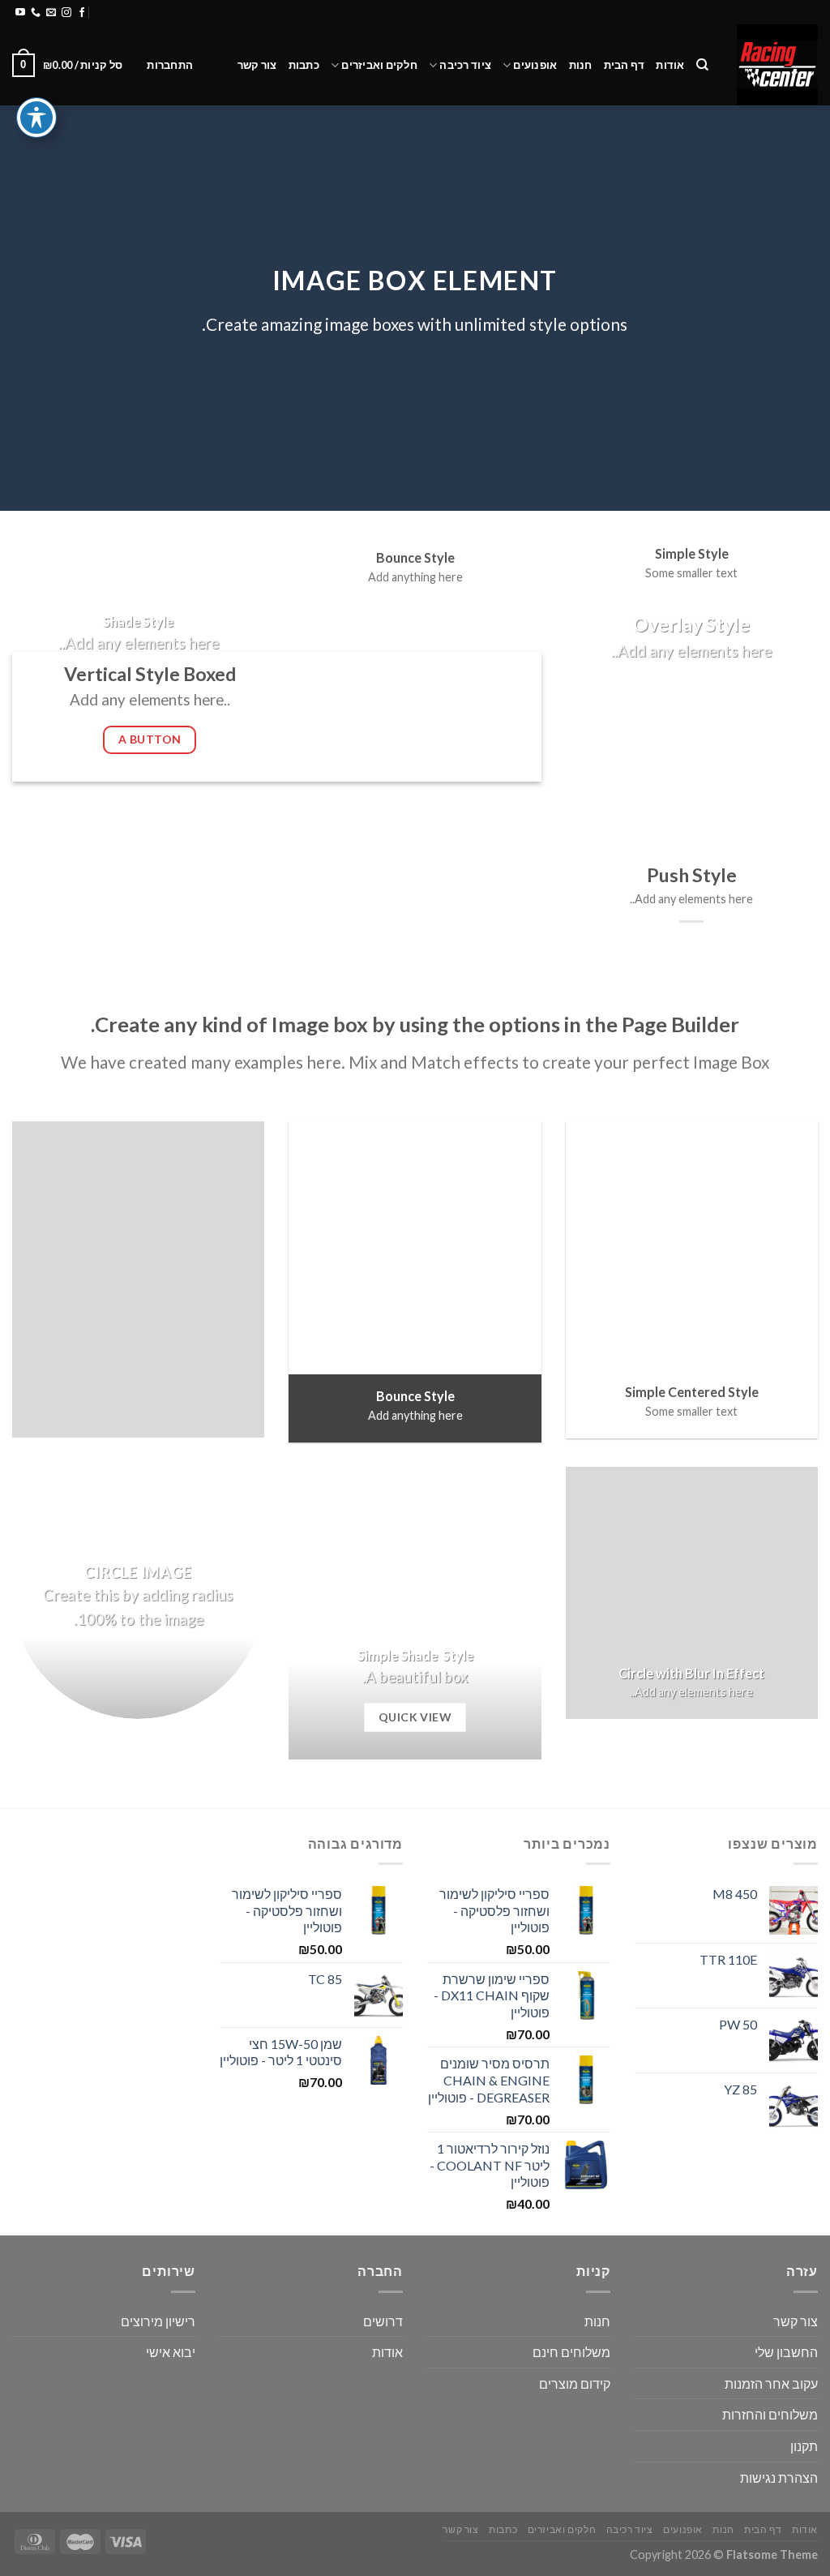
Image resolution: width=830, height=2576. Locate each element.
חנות (581, 65)
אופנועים (535, 65)
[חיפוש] (702, 65)
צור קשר (257, 65)
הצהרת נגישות (779, 2477)
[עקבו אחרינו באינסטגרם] (66, 13)
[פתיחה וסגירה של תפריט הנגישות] (36, 118)
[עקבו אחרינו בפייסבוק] (82, 13)
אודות (670, 65)
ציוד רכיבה (465, 65)
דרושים (383, 2321)
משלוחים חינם (571, 2352)
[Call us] (36, 13)
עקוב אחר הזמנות (771, 2383)
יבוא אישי (171, 2352)
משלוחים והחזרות (206, 12)
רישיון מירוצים (158, 2321)
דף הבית (625, 65)
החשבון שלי (786, 2352)
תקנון (804, 2446)
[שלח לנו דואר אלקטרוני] (51, 13)
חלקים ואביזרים (379, 65)
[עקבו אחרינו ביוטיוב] (20, 13)
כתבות (304, 65)
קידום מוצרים (575, 2383)
